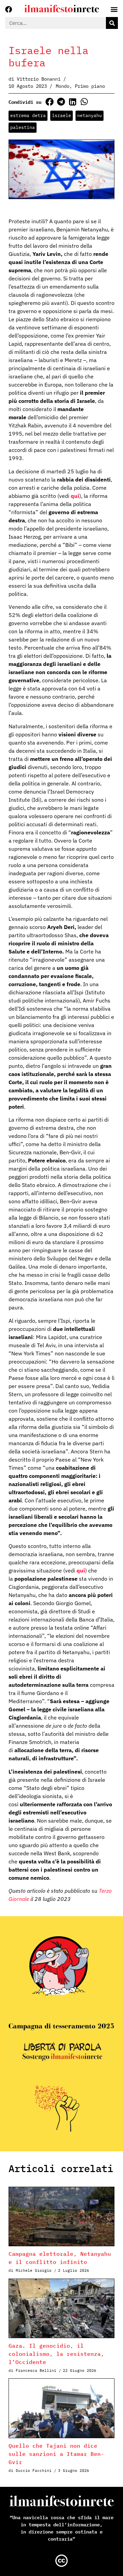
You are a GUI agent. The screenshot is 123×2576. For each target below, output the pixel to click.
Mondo (63, 86)
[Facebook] (9, 10)
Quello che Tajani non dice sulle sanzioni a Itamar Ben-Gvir (56, 2454)
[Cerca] (112, 23)
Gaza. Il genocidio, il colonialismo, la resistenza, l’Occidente (56, 2354)
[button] (49, 102)
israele (61, 116)
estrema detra (28, 116)
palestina (23, 127)
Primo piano (90, 86)
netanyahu (90, 116)
